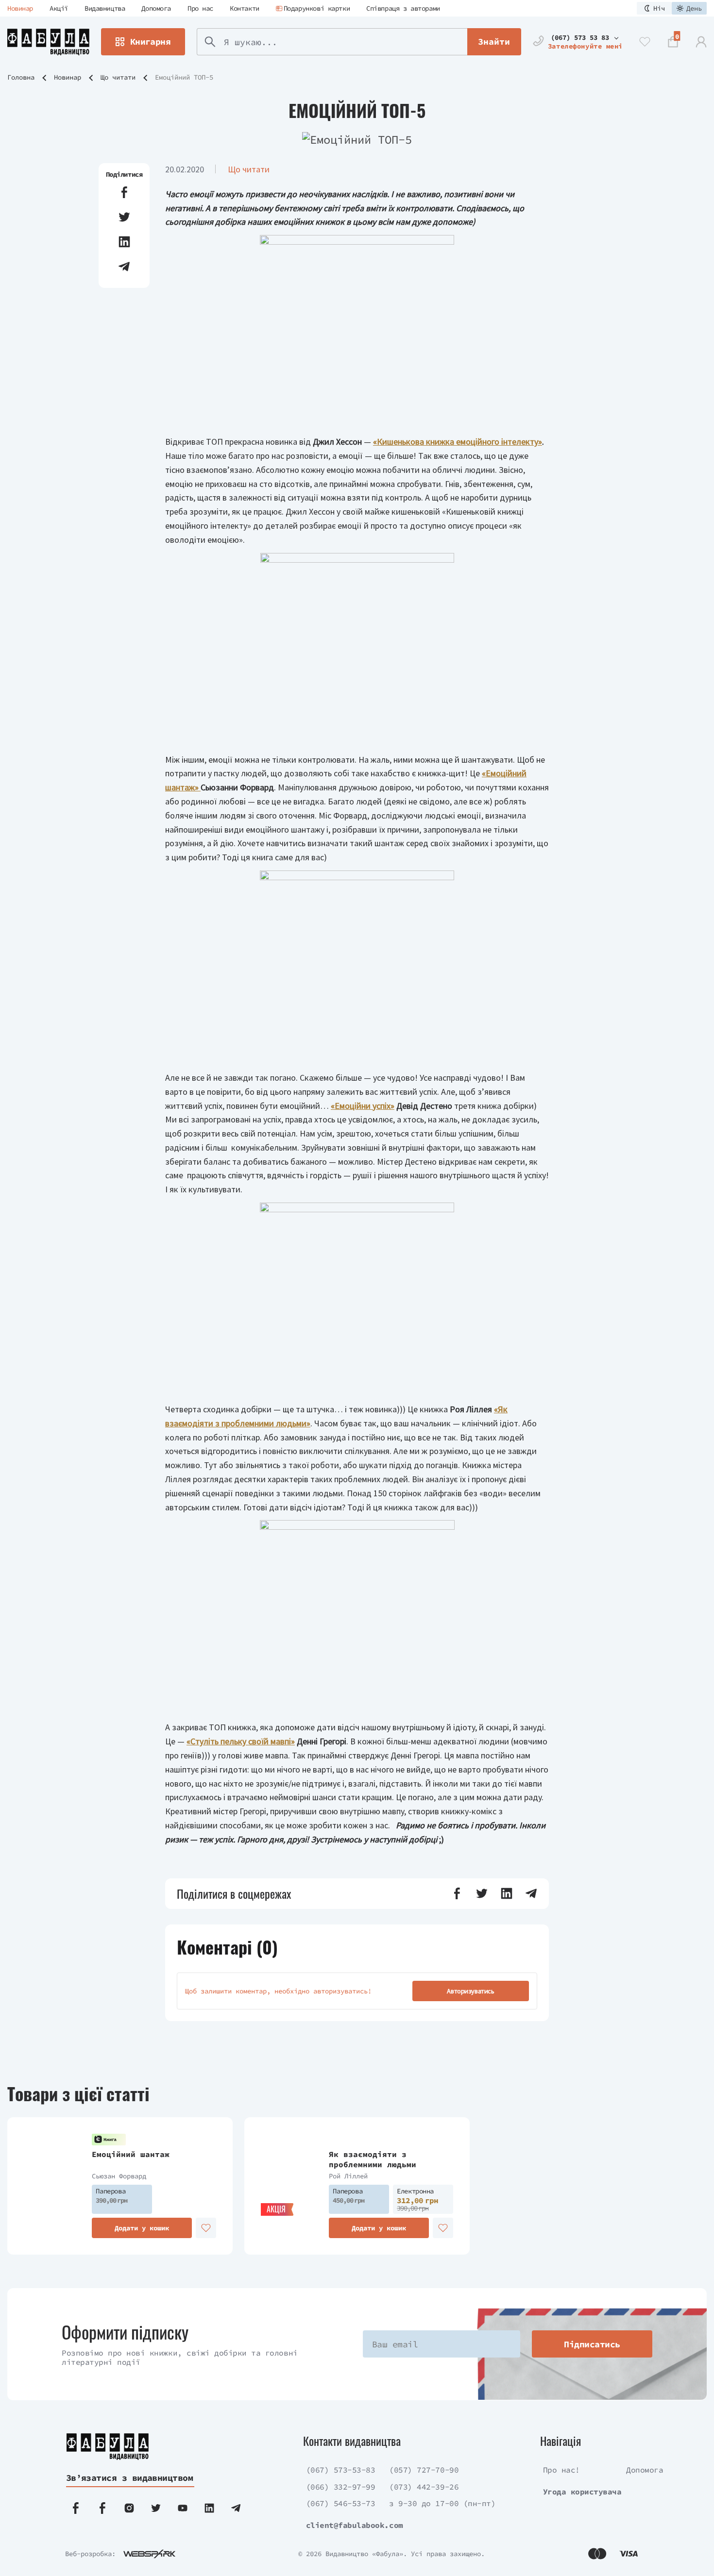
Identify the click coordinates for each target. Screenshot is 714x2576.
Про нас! (561, 2470)
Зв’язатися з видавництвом (130, 2478)
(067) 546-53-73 (341, 2503)
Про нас (200, 8)
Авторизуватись (470, 1991)
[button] (124, 192)
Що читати (118, 77)
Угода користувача (582, 2492)
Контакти (245, 8)
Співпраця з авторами (403, 8)
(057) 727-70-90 (424, 2470)
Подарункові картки (317, 8)
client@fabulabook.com (355, 2525)
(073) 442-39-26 (424, 2487)
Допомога (156, 8)
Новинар (20, 8)
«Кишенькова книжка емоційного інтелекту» (458, 442)
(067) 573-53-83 (341, 2470)
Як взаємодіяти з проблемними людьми (373, 2159)
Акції (59, 8)
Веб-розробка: (90, 2554)
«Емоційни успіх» (363, 1106)
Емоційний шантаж (131, 2154)
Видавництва (105, 8)
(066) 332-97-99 (341, 2487)
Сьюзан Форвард (119, 2176)
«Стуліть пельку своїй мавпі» (241, 1741)
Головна (21, 77)
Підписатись (592, 2344)
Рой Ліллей (348, 2176)
